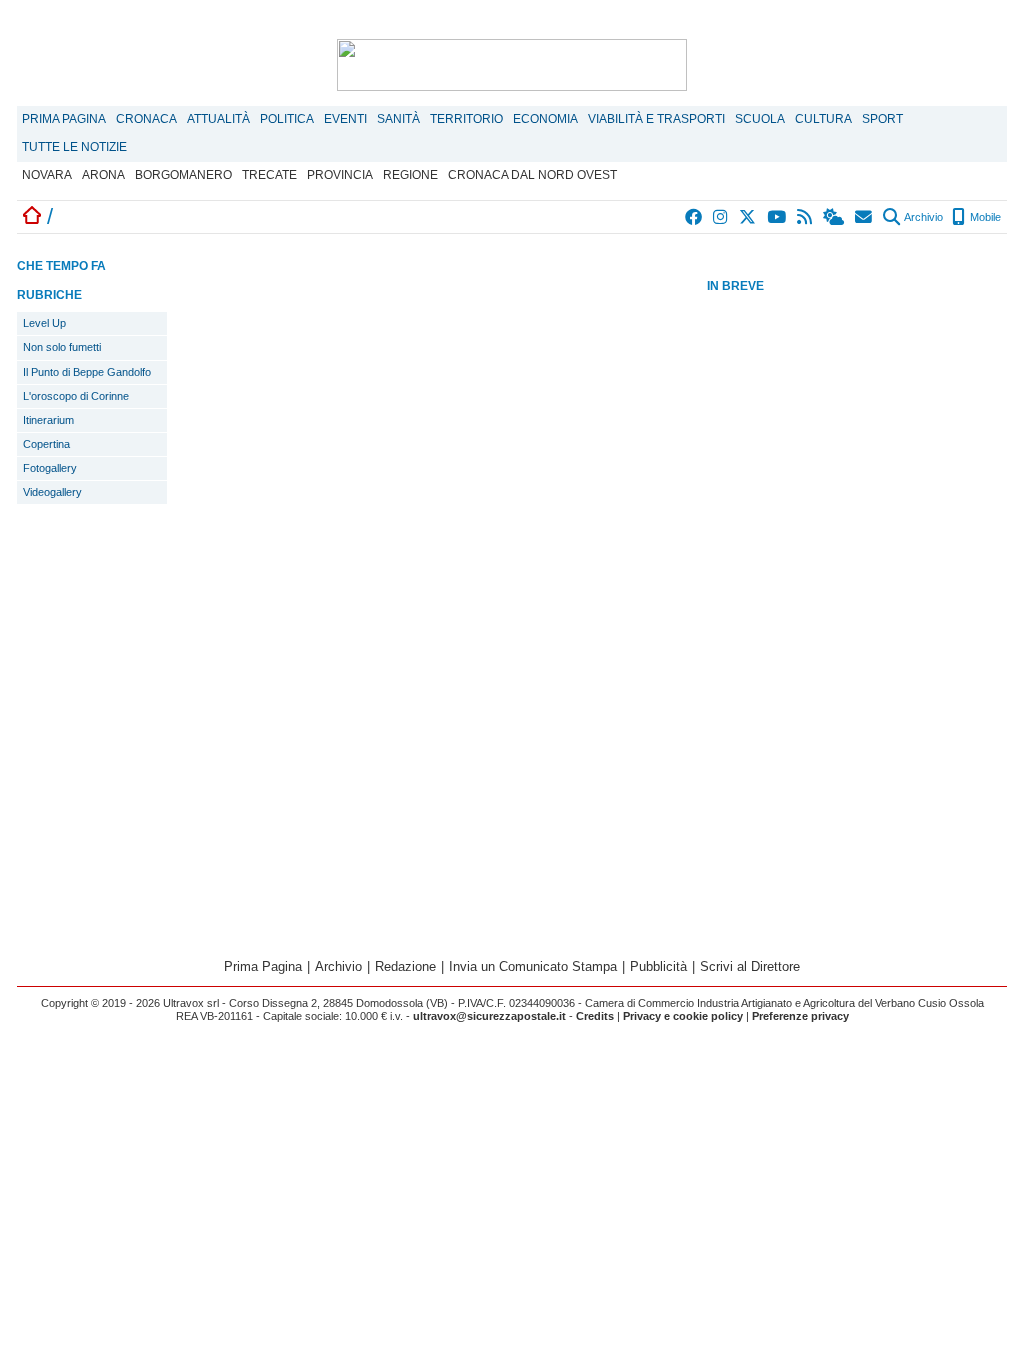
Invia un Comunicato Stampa (533, 966)
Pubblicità (658, 966)
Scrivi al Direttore (750, 966)
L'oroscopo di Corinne (76, 396)
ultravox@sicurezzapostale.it (489, 1016)
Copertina (46, 444)
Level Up (44, 323)
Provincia (340, 175)
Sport (882, 119)
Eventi (345, 119)
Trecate (269, 175)
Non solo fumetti (62, 347)
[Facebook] (694, 217)
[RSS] (805, 217)
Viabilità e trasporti (656, 119)
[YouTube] (777, 217)
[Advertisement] (857, 613)
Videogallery (52, 492)
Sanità (398, 119)
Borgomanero (183, 175)
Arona (103, 175)
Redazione (405, 966)
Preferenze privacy (800, 1016)
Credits (595, 1016)
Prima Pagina (64, 119)
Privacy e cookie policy (683, 1016)
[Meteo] (834, 217)
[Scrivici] (864, 217)
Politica (287, 119)
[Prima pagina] (32, 216)
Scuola (760, 119)
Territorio (466, 119)
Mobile (984, 217)
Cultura (823, 119)
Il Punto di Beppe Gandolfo (87, 372)
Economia (545, 119)
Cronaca (146, 119)
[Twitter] (748, 217)
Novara (47, 175)
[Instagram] (721, 217)
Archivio (922, 217)
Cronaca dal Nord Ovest (532, 175)
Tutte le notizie (74, 147)
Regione (410, 175)
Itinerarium (48, 420)
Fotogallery (50, 468)
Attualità (218, 119)
